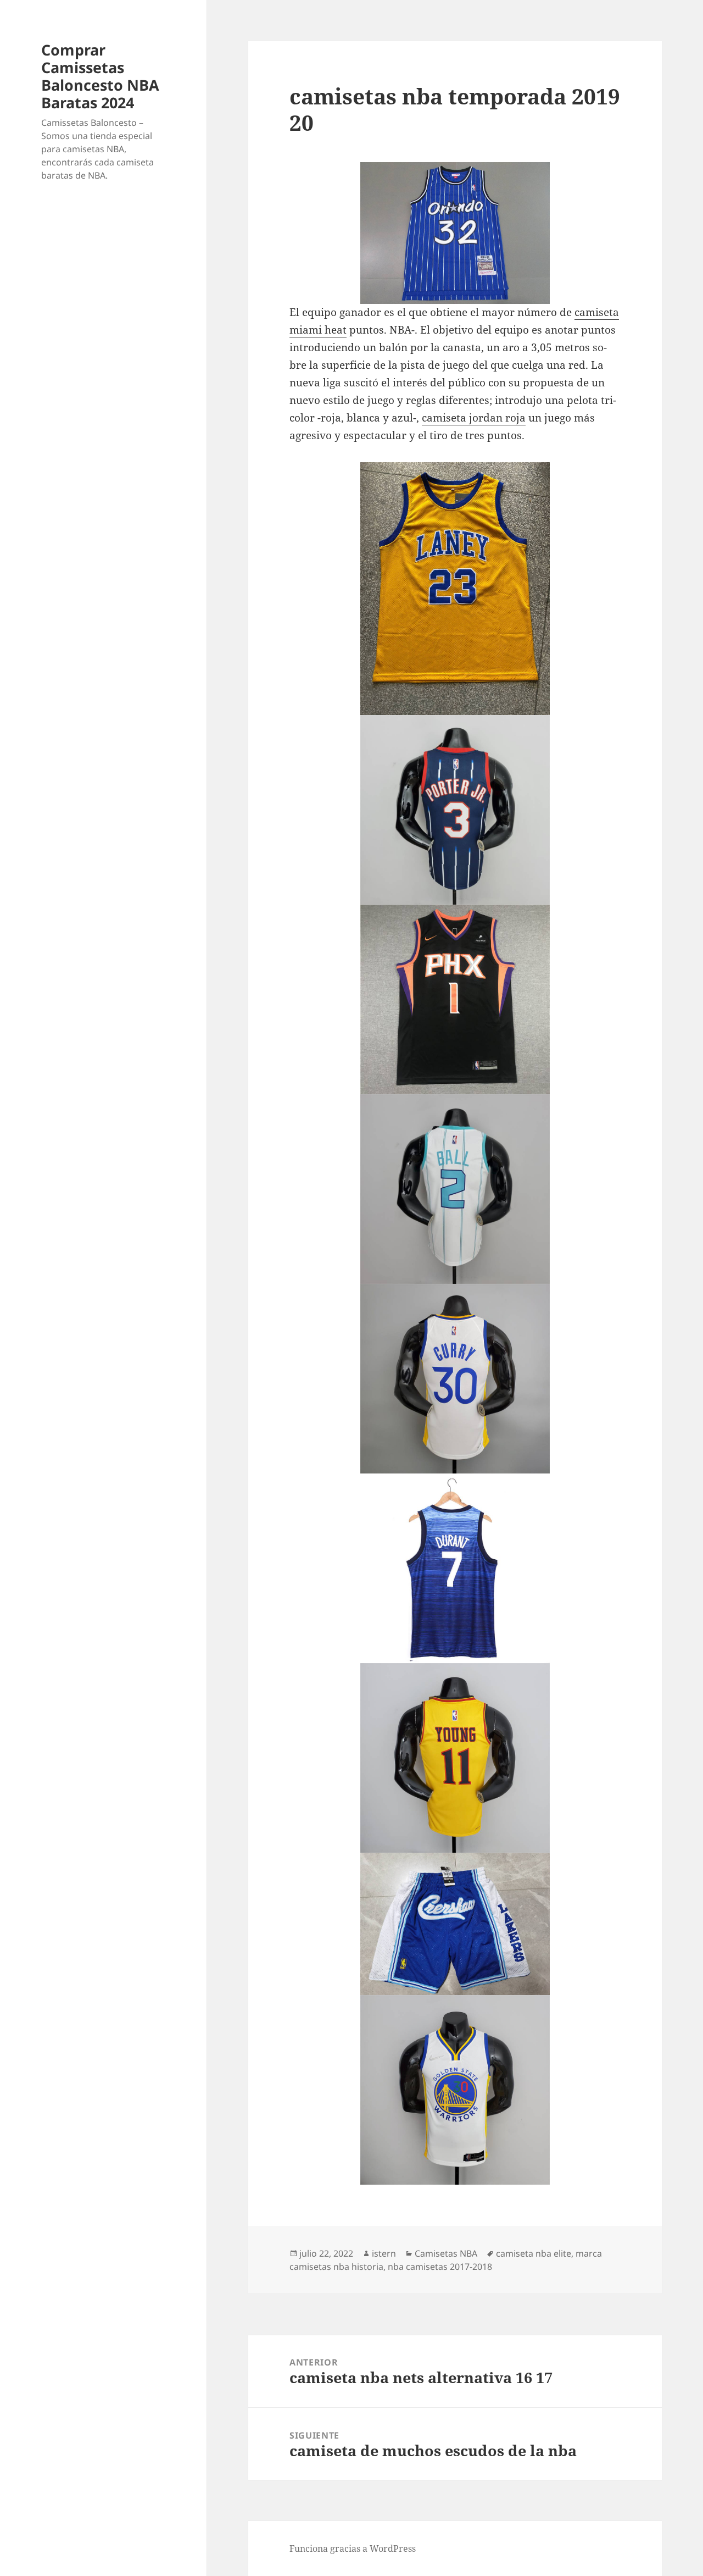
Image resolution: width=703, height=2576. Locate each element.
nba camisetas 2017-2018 (440, 2267)
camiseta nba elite (534, 2253)
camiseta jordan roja (474, 418)
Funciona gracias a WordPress (353, 2549)
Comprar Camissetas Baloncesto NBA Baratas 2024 (100, 76)
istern (384, 2253)
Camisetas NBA (446, 2253)
